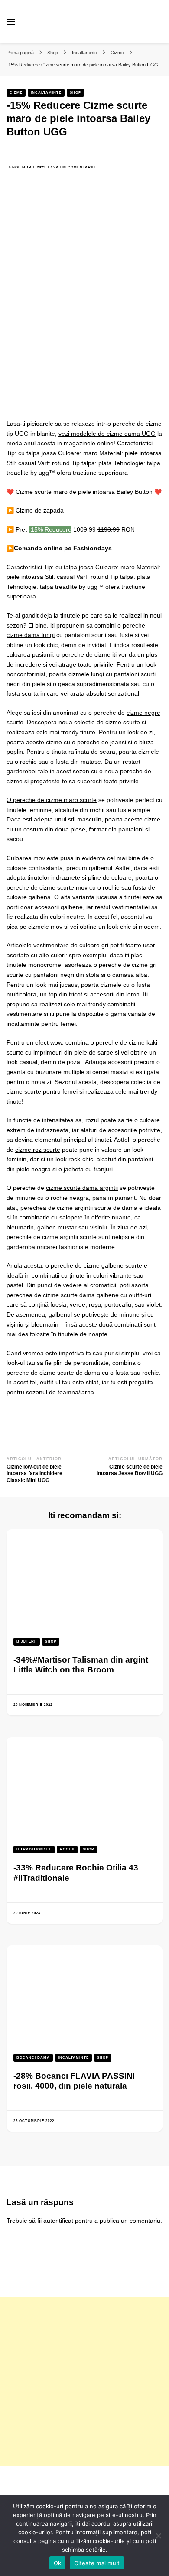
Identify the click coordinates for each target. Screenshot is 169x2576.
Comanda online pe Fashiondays (63, 548)
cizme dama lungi (31, 635)
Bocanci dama (33, 2058)
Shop (75, 93)
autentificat (58, 2221)
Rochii (67, 1849)
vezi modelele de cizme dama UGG (107, 434)
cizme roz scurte (38, 1150)
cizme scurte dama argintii (82, 1188)
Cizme (16, 93)
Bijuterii (27, 1641)
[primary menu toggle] (11, 22)
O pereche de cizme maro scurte (52, 800)
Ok (58, 2563)
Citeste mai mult (97, 2563)
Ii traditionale (34, 1849)
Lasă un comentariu (71, 168)
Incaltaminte (46, 93)
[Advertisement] (84, 2381)
